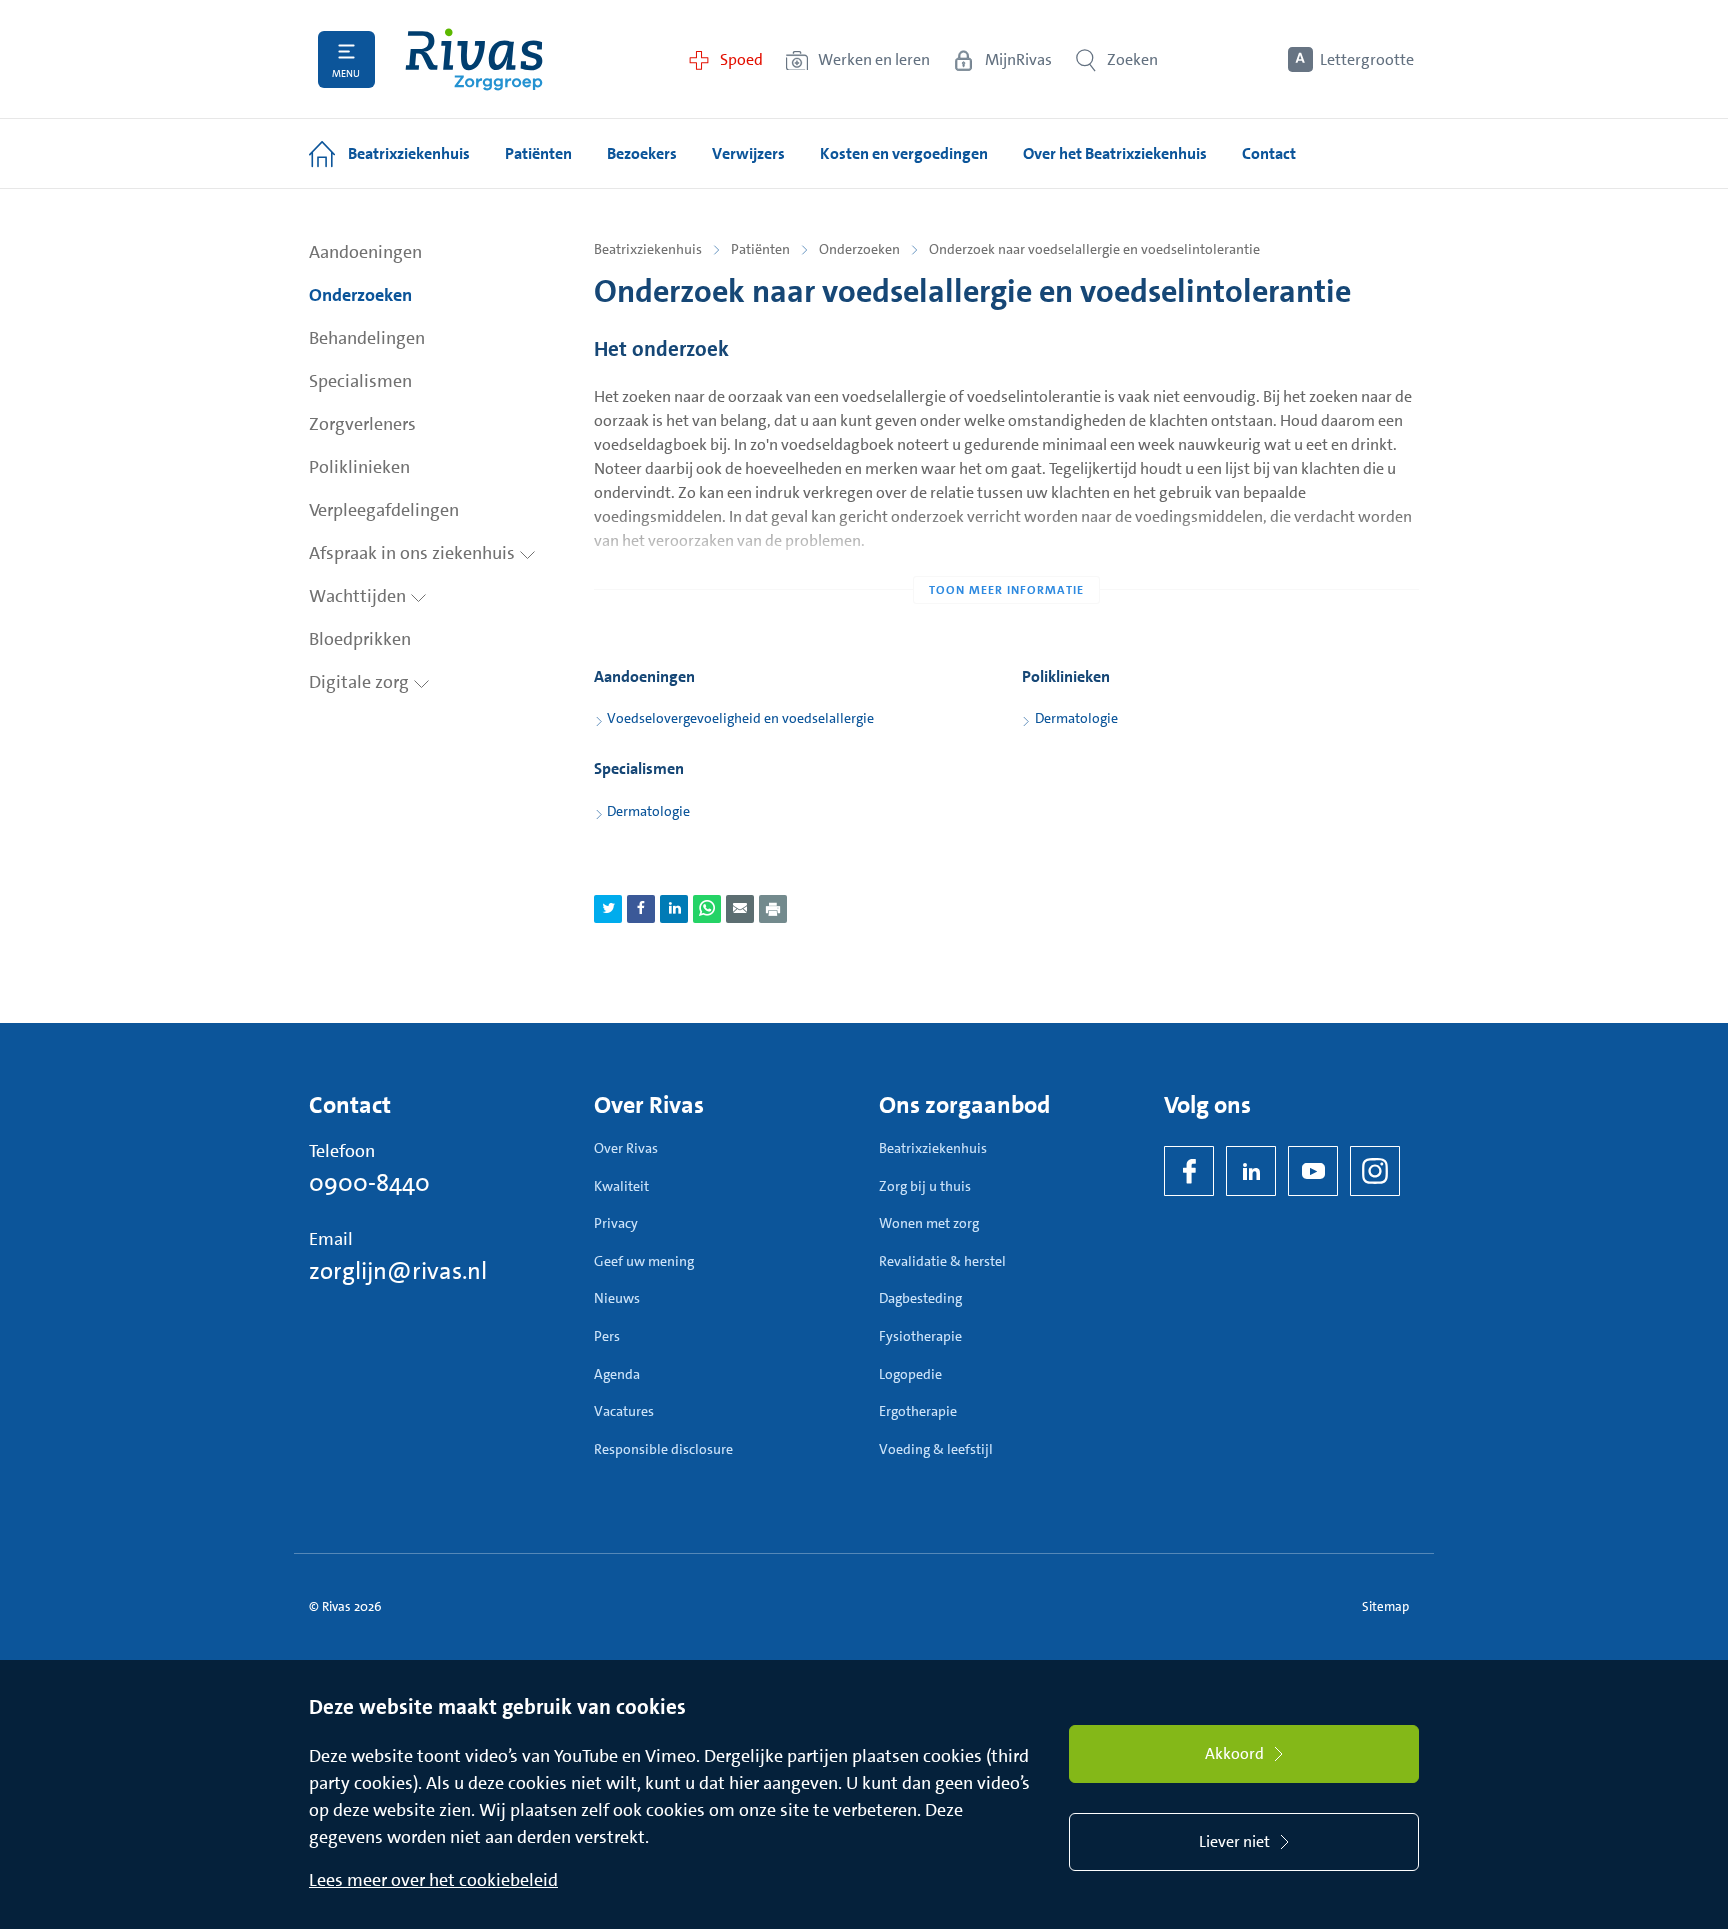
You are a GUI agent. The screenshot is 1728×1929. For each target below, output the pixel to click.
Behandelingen (367, 338)
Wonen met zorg (929, 1223)
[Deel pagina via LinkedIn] (674, 909)
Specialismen (360, 381)
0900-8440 (369, 1183)
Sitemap (1385, 1606)
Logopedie (910, 1374)
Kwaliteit (621, 1186)
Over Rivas (626, 1148)
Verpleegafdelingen (384, 510)
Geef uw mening (644, 1261)
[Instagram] (1375, 1171)
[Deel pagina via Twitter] (608, 909)
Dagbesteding (920, 1298)
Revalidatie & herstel (942, 1261)
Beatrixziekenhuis (648, 249)
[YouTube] (1313, 1171)
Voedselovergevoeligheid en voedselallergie (740, 718)
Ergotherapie (918, 1411)
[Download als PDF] (773, 909)
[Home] (474, 59)
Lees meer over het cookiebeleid (433, 1880)
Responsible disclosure (663, 1449)
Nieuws (617, 1298)
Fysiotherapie (920, 1336)
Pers (607, 1336)
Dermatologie (1076, 718)
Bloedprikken (360, 639)
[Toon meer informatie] (1006, 550)
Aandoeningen (365, 252)
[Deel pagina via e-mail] (740, 909)
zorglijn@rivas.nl (398, 1271)
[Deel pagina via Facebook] (641, 909)
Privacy (616, 1223)
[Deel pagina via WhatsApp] (707, 909)
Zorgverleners (362, 424)
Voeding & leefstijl (936, 1449)
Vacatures (624, 1411)
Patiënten (760, 249)
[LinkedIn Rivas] (1251, 1171)
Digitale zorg (361, 682)
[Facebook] (1189, 1171)
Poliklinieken (359, 467)
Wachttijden (359, 596)
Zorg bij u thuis (925, 1186)
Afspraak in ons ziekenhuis (414, 553)
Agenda (617, 1374)
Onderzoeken (360, 295)
